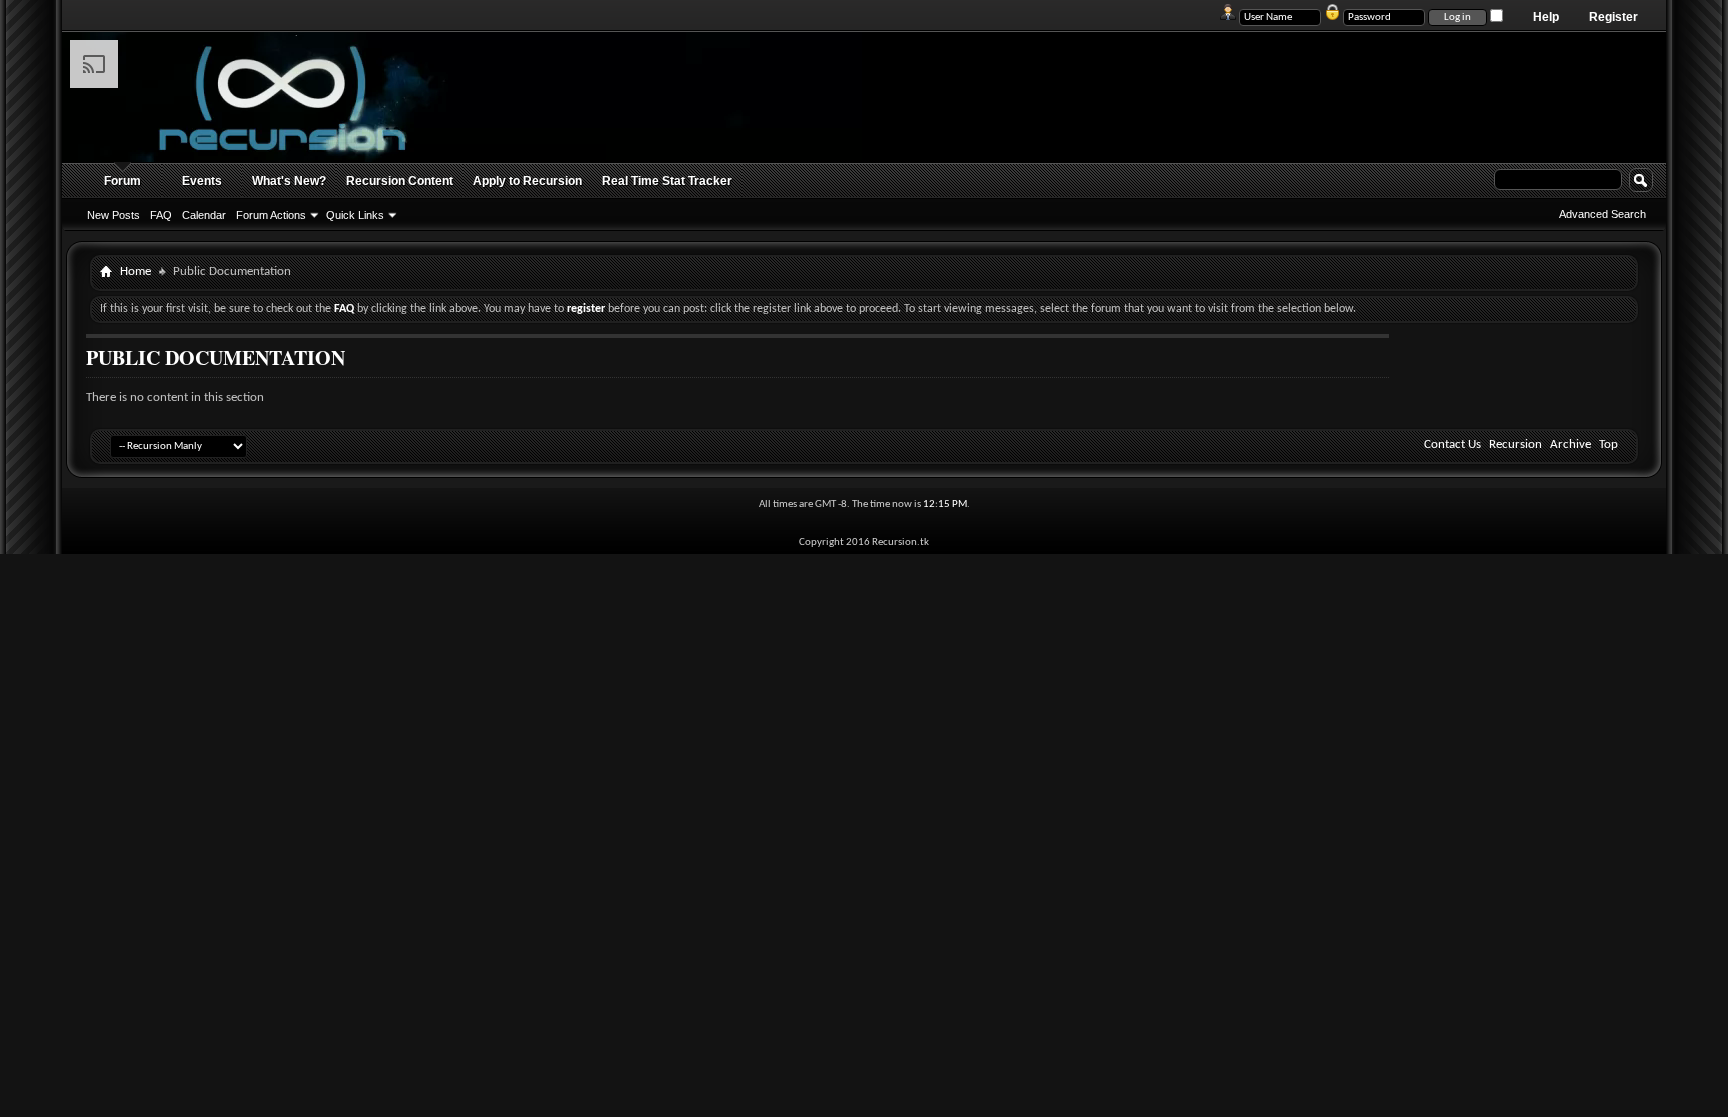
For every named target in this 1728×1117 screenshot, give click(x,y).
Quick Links (355, 215)
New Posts (113, 215)
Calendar (204, 215)
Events (202, 181)
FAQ (161, 215)
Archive (1570, 444)
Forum (122, 181)
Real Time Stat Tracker (667, 181)
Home (135, 271)
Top (1608, 444)
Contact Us (1452, 444)
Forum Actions (271, 215)
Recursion (1515, 444)
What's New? (289, 181)
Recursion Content (399, 181)
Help (1546, 17)
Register (1613, 17)
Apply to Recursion (527, 181)
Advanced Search (1602, 214)
